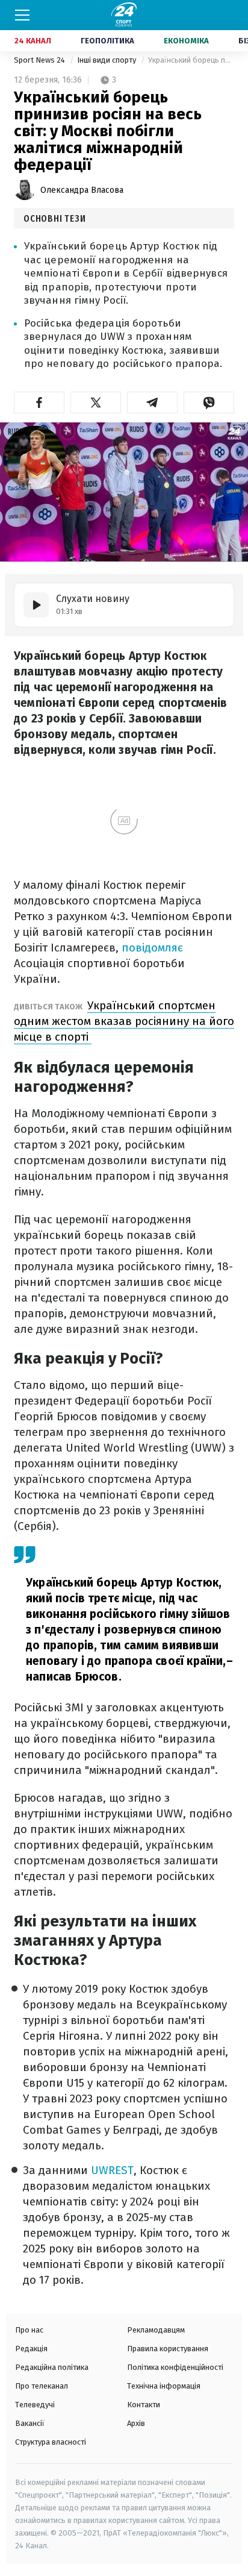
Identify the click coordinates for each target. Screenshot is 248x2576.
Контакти (144, 2405)
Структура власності (51, 2442)
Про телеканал (42, 2386)
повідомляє (152, 948)
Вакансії (30, 2423)
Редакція (31, 2349)
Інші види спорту (107, 60)
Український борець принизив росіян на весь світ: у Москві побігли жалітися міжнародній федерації (191, 60)
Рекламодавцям (156, 2330)
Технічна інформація (164, 2386)
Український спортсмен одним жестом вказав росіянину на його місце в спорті (124, 1021)
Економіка (186, 41)
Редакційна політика (52, 2367)
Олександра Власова (82, 190)
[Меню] (22, 15)
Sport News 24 (40, 60)
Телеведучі (35, 2405)
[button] (39, 403)
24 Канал (33, 41)
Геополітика (107, 41)
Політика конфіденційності (175, 2367)
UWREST (111, 2170)
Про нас (29, 2330)
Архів (136, 2423)
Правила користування (168, 2349)
